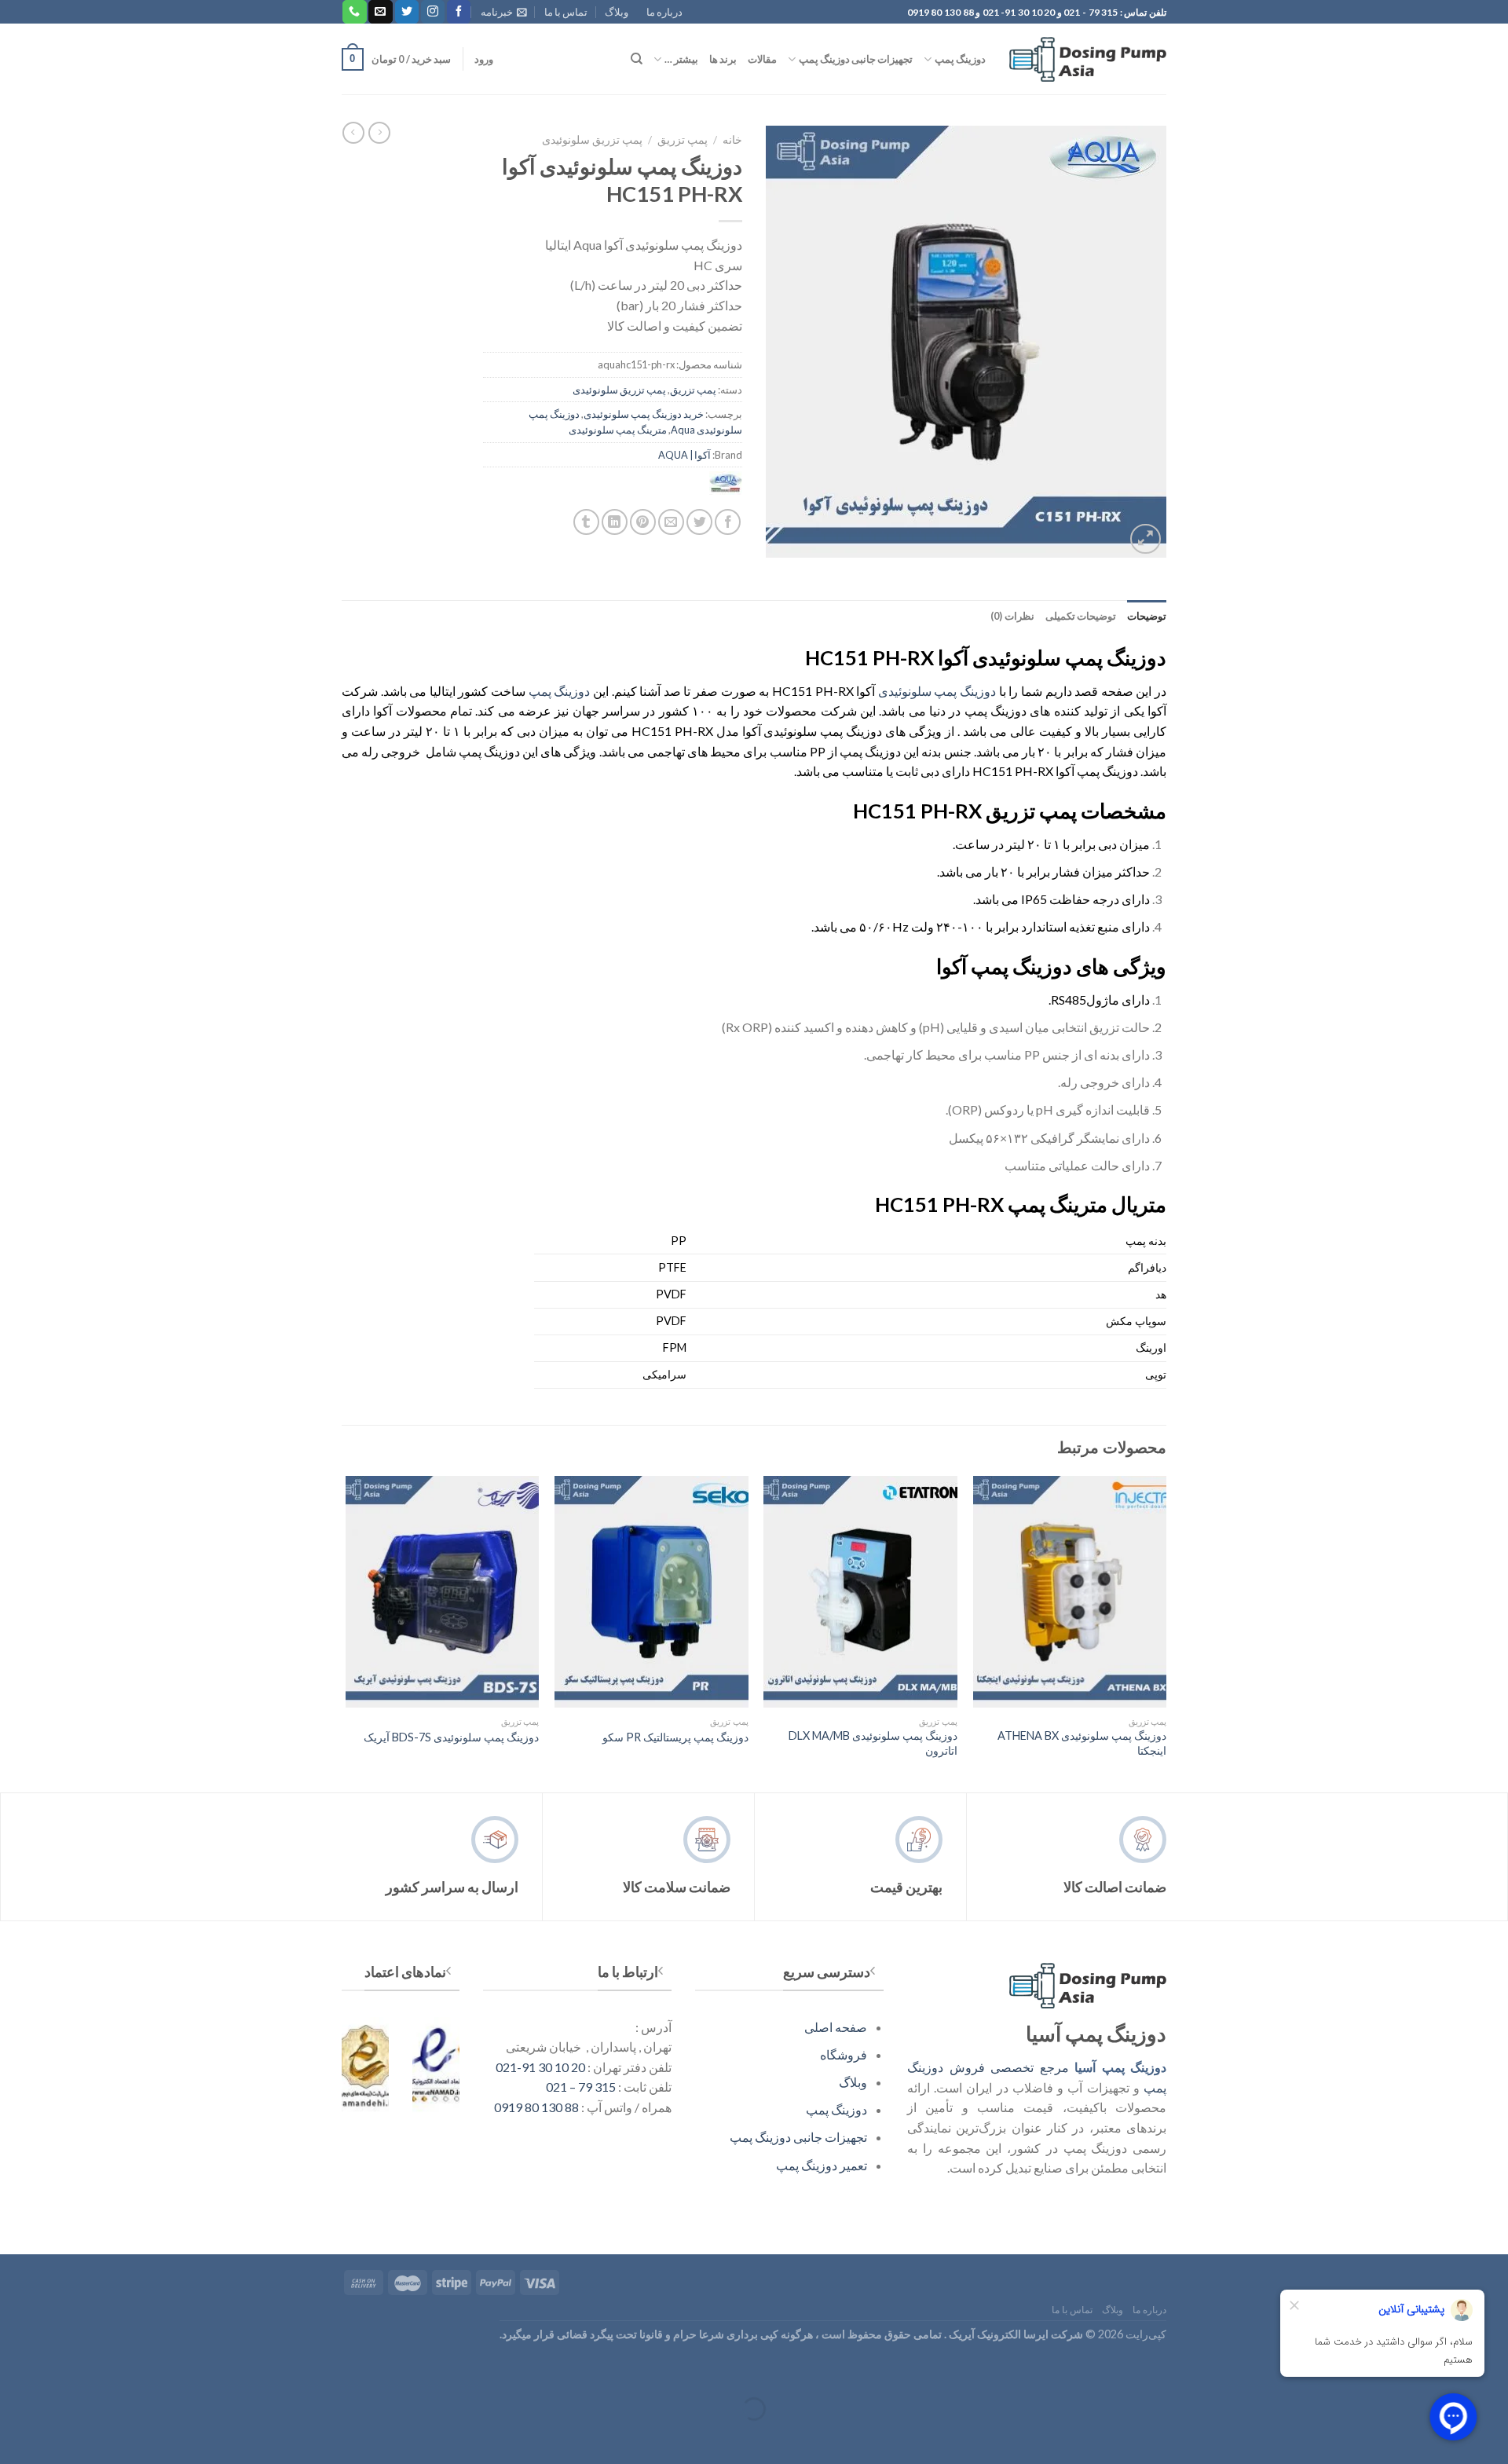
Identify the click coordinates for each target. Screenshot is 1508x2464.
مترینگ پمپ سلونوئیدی (618, 430)
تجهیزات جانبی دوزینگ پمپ (856, 59)
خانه (732, 140)
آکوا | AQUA (684, 455)
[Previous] (1166, 1633)
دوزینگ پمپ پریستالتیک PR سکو (675, 1737)
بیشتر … (681, 59)
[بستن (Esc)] (1493, 2370)
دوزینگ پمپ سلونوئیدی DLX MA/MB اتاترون (873, 1743)
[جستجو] (637, 59)
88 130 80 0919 (536, 2107)
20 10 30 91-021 (540, 2067)
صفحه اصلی (836, 2027)
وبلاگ (617, 12)
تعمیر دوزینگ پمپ (822, 2165)
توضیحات (1147, 616)
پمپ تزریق (683, 140)
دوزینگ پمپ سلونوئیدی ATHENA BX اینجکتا (1082, 1743)
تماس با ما (566, 12)
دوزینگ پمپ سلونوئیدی (937, 691)
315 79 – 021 (581, 2087)
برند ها (723, 59)
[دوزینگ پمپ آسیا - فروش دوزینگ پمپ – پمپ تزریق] (1088, 60)
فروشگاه (844, 2054)
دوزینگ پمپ (960, 59)
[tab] (1147, 616)
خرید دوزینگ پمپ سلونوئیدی (644, 414)
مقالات (762, 59)
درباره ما (664, 12)
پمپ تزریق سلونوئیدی (592, 140)
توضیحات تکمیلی (1081, 616)
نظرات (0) (1012, 616)
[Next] (346, 1633)
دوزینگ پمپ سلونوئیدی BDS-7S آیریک (451, 1737)
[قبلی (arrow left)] (1493, 2436)
